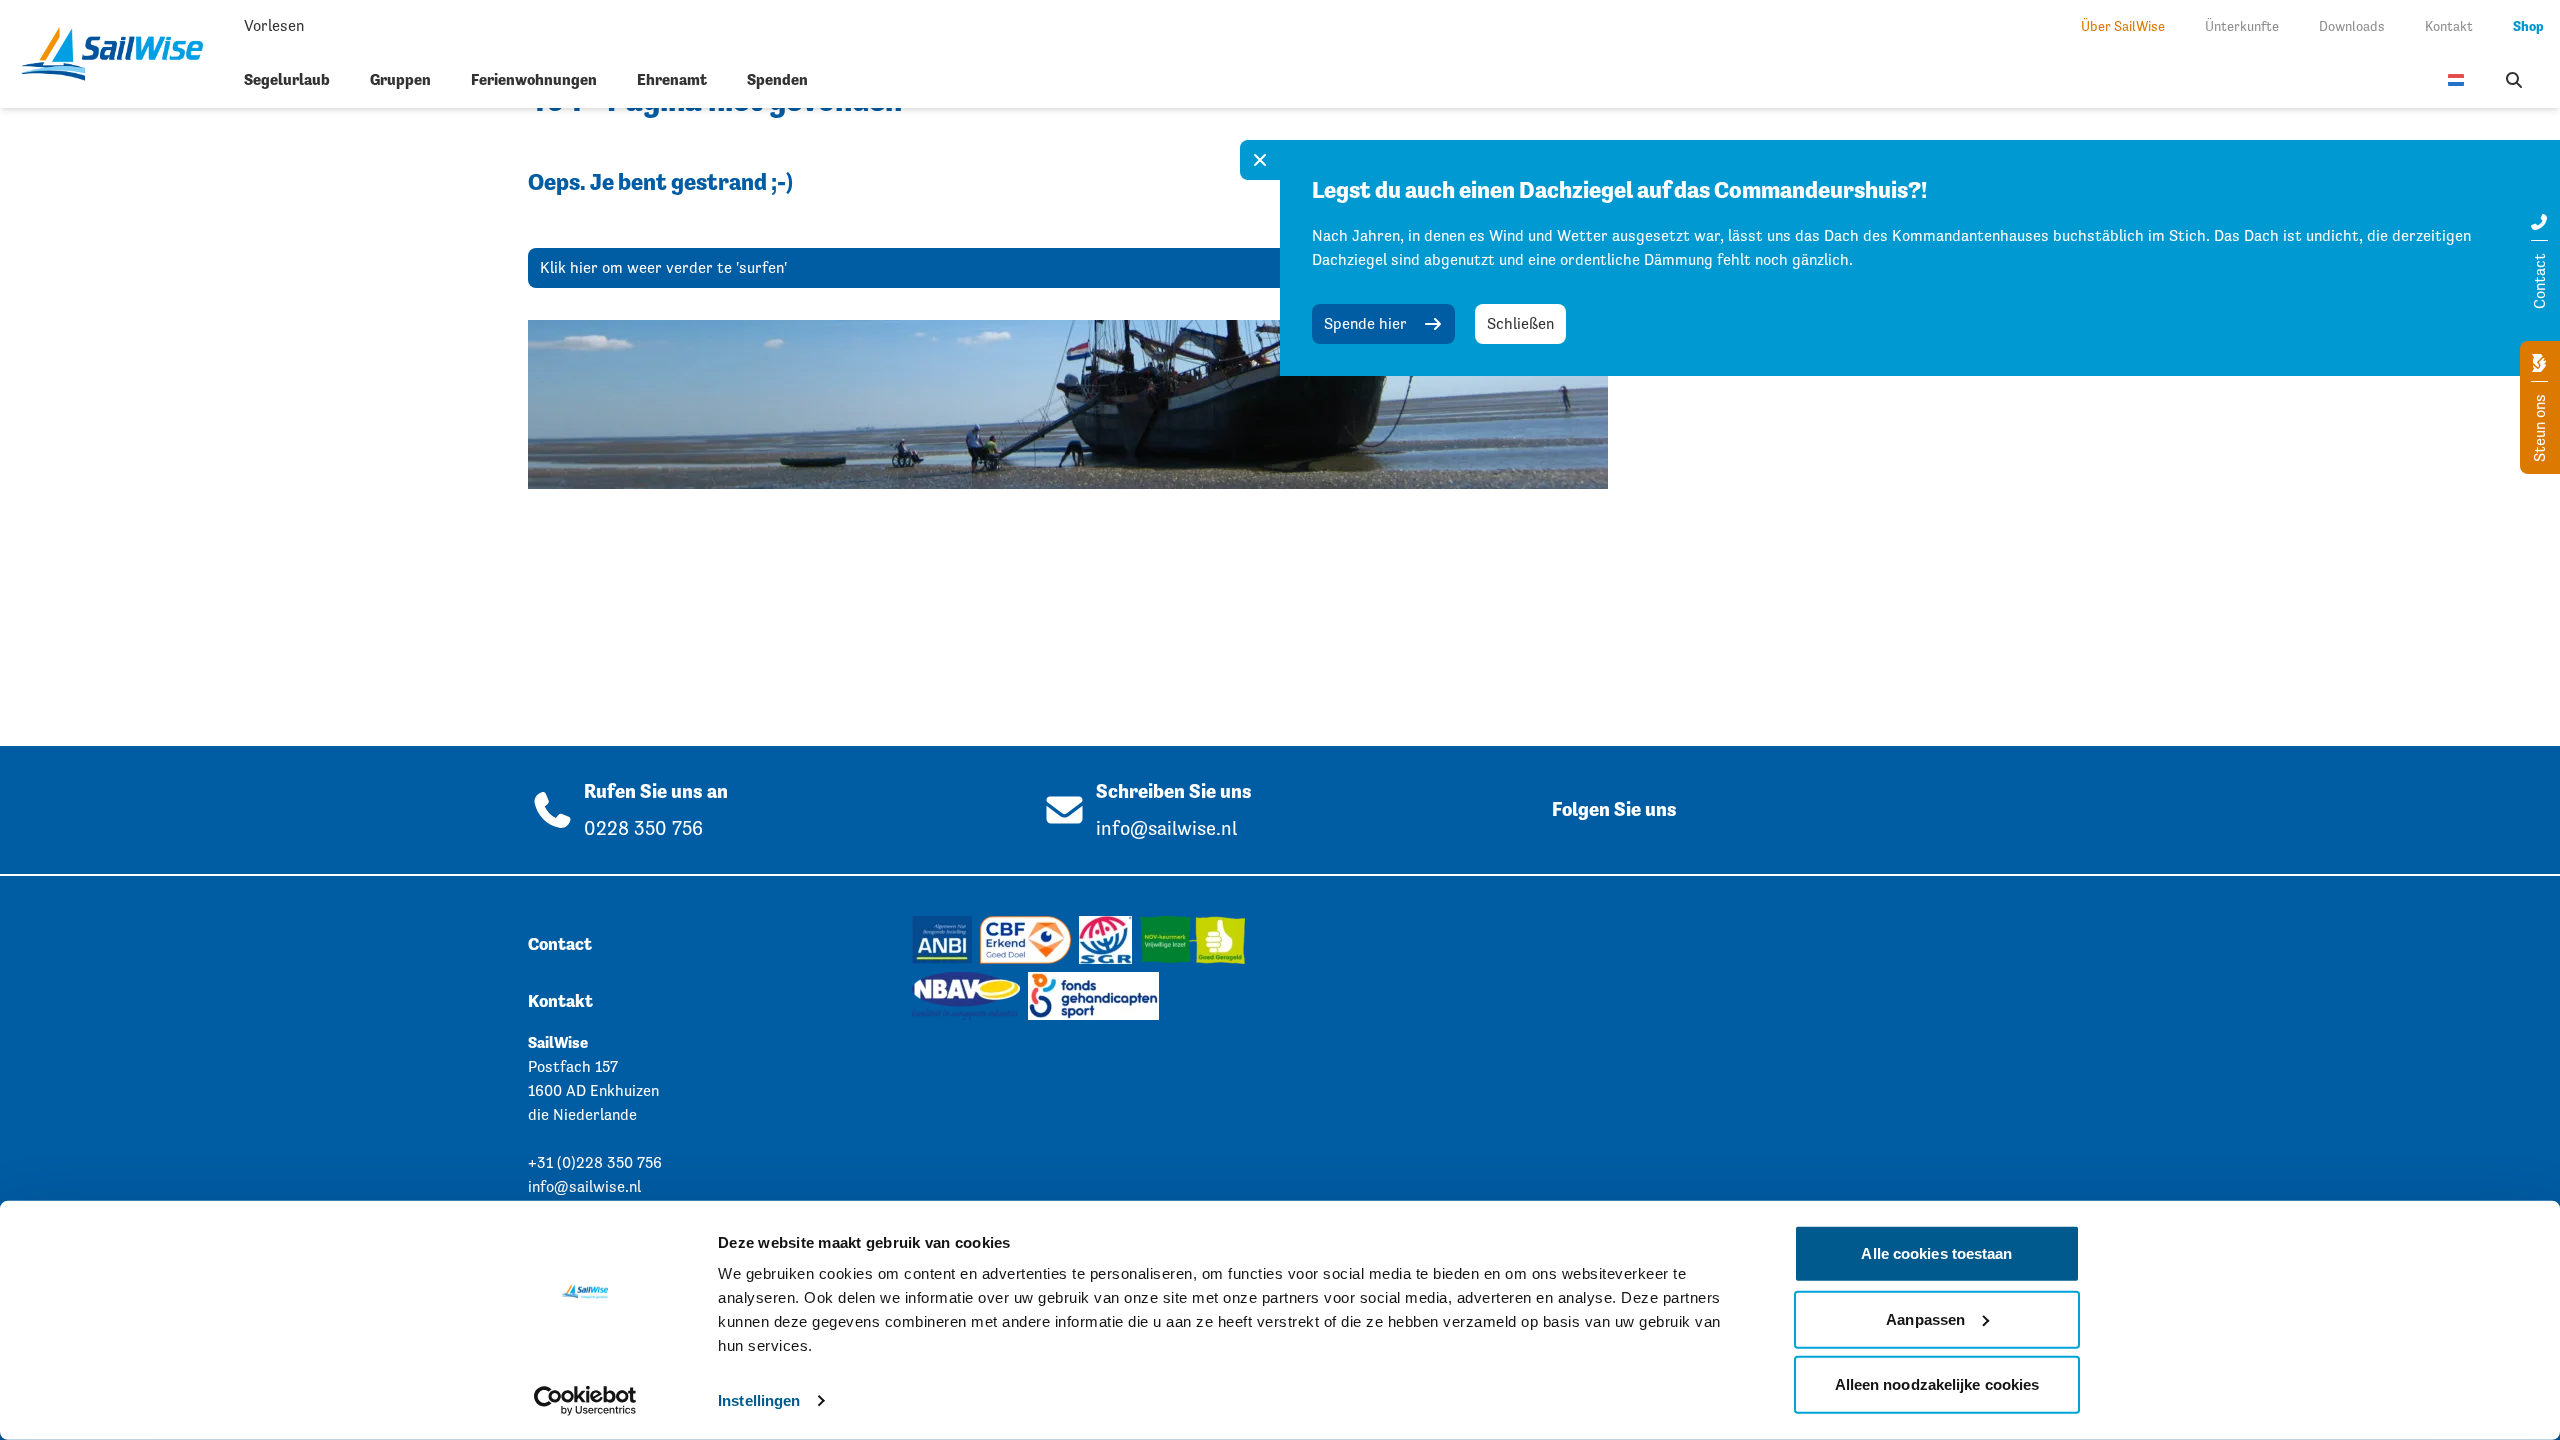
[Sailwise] (120, 54)
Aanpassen (1925, 1318)
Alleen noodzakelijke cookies (1937, 1384)
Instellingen (759, 1400)
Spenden (777, 79)
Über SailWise (2123, 26)
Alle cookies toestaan (1936, 1253)
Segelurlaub (287, 79)
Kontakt (2449, 26)
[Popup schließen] (1260, 160)
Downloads (2352, 26)
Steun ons (2539, 426)
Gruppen (400, 79)
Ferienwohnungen (534, 79)
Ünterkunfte (2242, 26)
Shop (2528, 26)
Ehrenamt (672, 79)
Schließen (1520, 323)
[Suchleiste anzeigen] (2514, 80)
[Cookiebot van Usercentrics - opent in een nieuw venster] (585, 1401)
